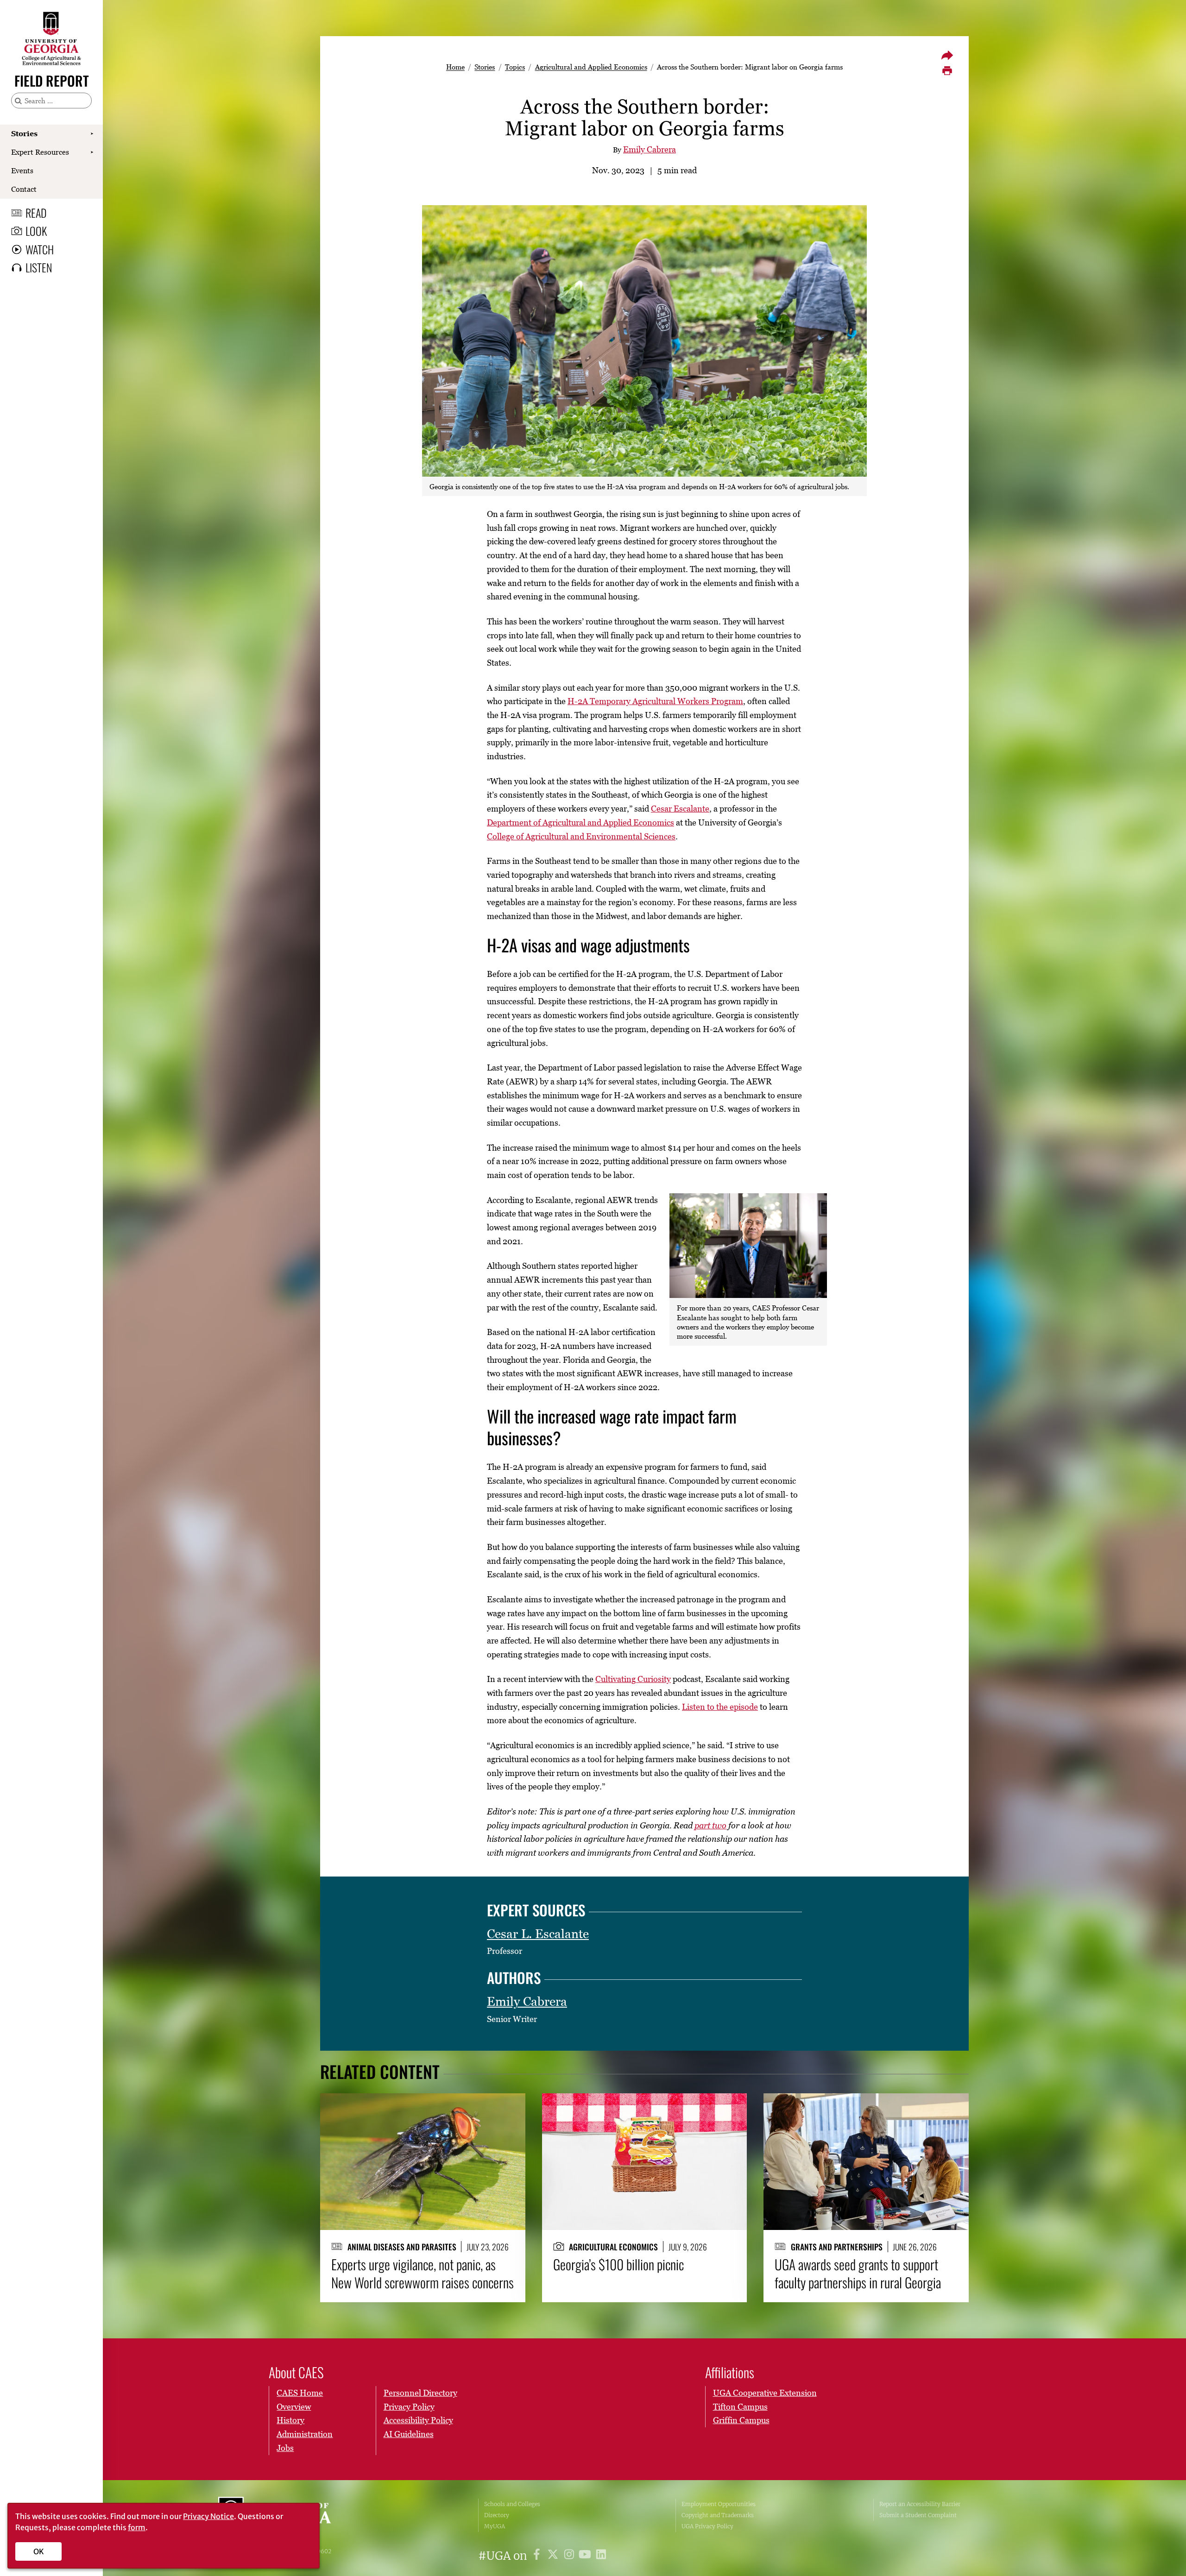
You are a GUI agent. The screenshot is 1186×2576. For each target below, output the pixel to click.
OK (39, 2551)
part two (710, 1825)
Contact (24, 189)
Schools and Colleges (512, 2504)
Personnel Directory (420, 2393)
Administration (305, 2434)
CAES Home (300, 2393)
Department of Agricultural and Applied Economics (580, 822)
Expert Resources (40, 152)
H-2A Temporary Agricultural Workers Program (655, 701)
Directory (497, 2515)
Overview (294, 2407)
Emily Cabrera (650, 149)
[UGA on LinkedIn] (601, 2556)
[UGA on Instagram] (571, 2556)
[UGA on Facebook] (538, 2556)
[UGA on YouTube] (586, 2556)
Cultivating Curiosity (633, 1679)
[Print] (947, 71)
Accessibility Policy (418, 2420)
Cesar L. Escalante (538, 1934)
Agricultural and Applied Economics (591, 67)
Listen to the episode (720, 1707)
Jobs (285, 2448)
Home (455, 67)
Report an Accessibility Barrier (920, 2504)
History (290, 2420)
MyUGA (495, 2526)
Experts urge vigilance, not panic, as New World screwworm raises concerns (423, 2273)
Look (36, 231)
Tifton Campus (740, 2407)
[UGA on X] (554, 2556)
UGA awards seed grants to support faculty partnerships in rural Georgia (858, 2273)
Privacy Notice (208, 2516)
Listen (39, 267)
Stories (24, 133)
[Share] (947, 55)
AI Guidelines (409, 2434)
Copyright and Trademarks (718, 2515)
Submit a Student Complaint (918, 2515)
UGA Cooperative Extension (765, 2393)
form (137, 2527)
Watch (40, 249)
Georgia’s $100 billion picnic (618, 2264)
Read (36, 213)
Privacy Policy (409, 2407)
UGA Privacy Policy (707, 2526)
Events (22, 170)
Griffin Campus (741, 2420)
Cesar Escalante (680, 809)
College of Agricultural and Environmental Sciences (581, 836)
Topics (515, 67)
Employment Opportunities (719, 2504)
